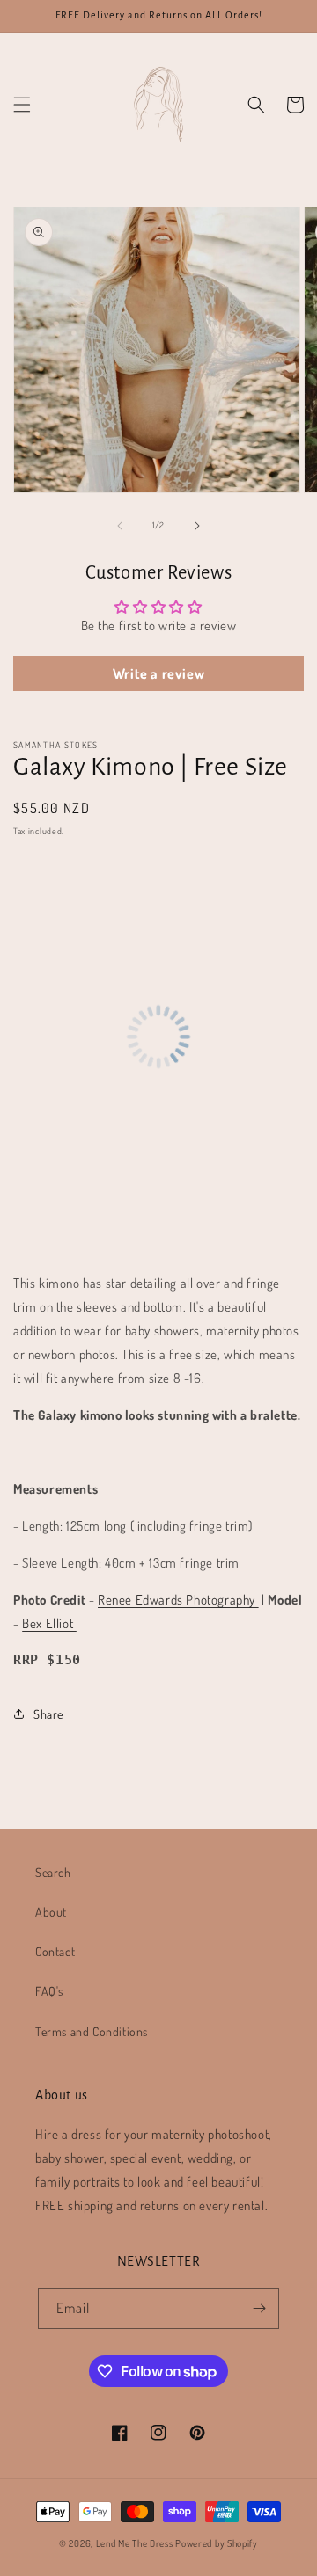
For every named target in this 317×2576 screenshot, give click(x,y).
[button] (22, 105)
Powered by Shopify (217, 2543)
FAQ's (49, 1991)
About (51, 1912)
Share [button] (48, 1714)
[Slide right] (197, 526)
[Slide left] (120, 526)
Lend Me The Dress (136, 2543)
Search (53, 1872)
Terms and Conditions (92, 2031)
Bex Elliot (49, 1623)
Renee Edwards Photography (178, 1600)
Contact (55, 1951)
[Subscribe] (259, 2308)
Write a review (158, 673)
